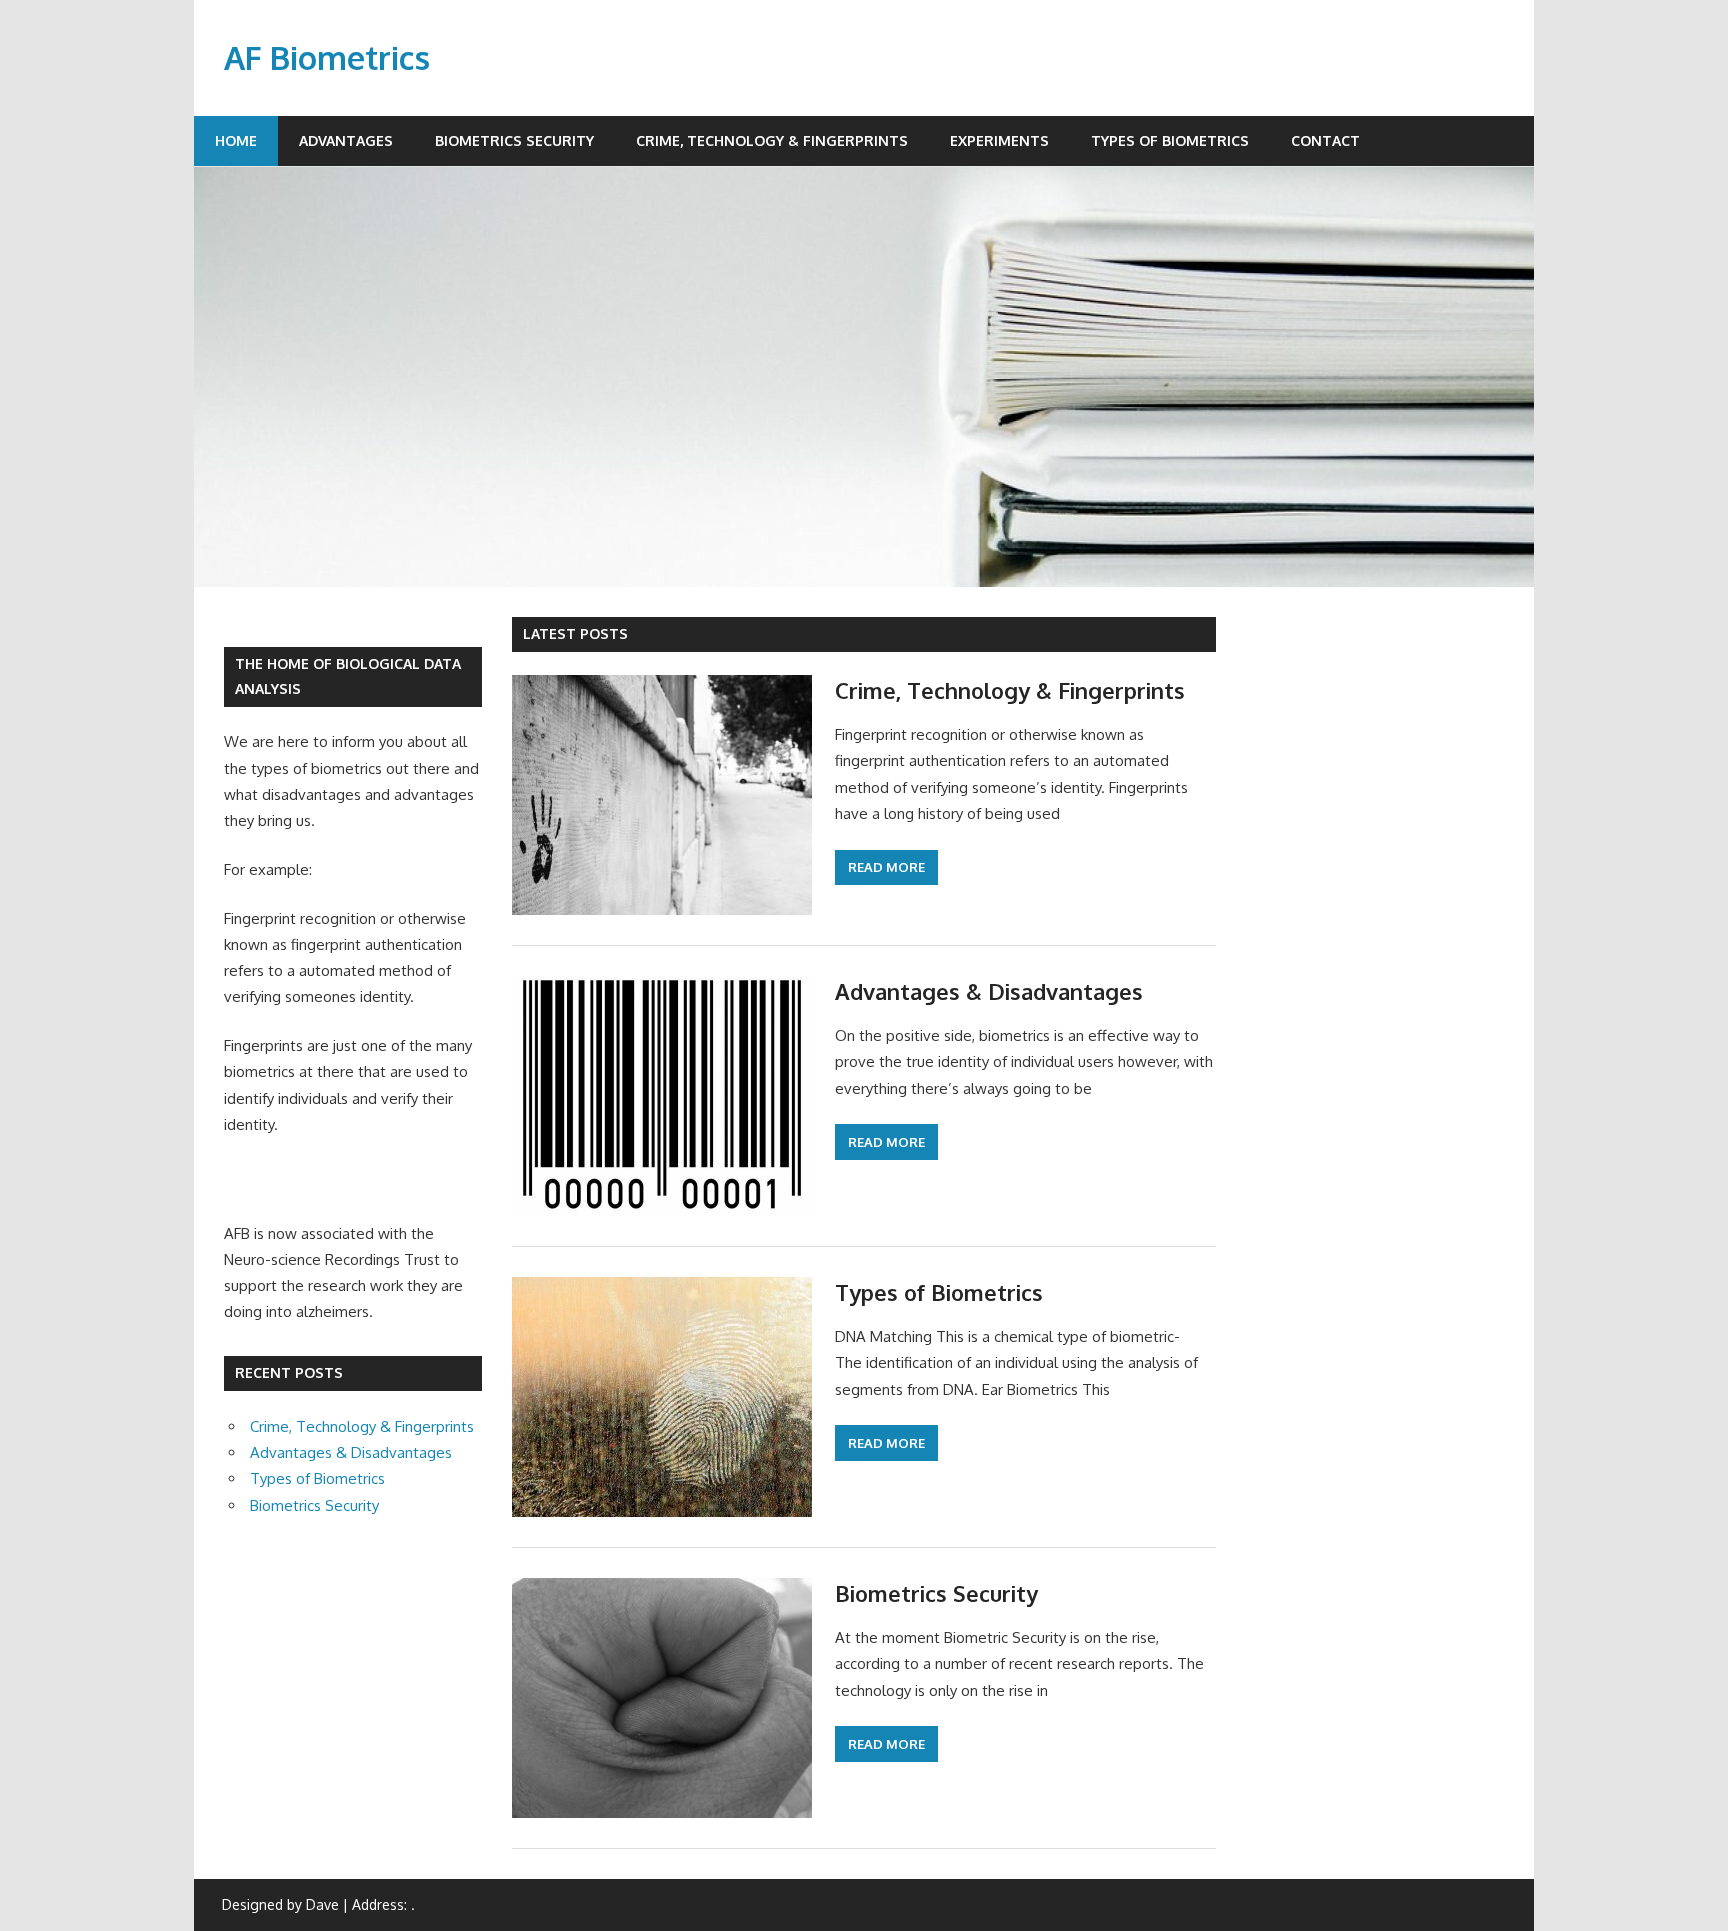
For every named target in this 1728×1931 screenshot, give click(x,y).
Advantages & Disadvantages (989, 991)
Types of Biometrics (1170, 140)
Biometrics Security (514, 140)
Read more (886, 867)
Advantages (346, 140)
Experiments (999, 140)
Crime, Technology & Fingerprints (772, 140)
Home (236, 140)
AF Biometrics (327, 57)
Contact (1325, 140)
